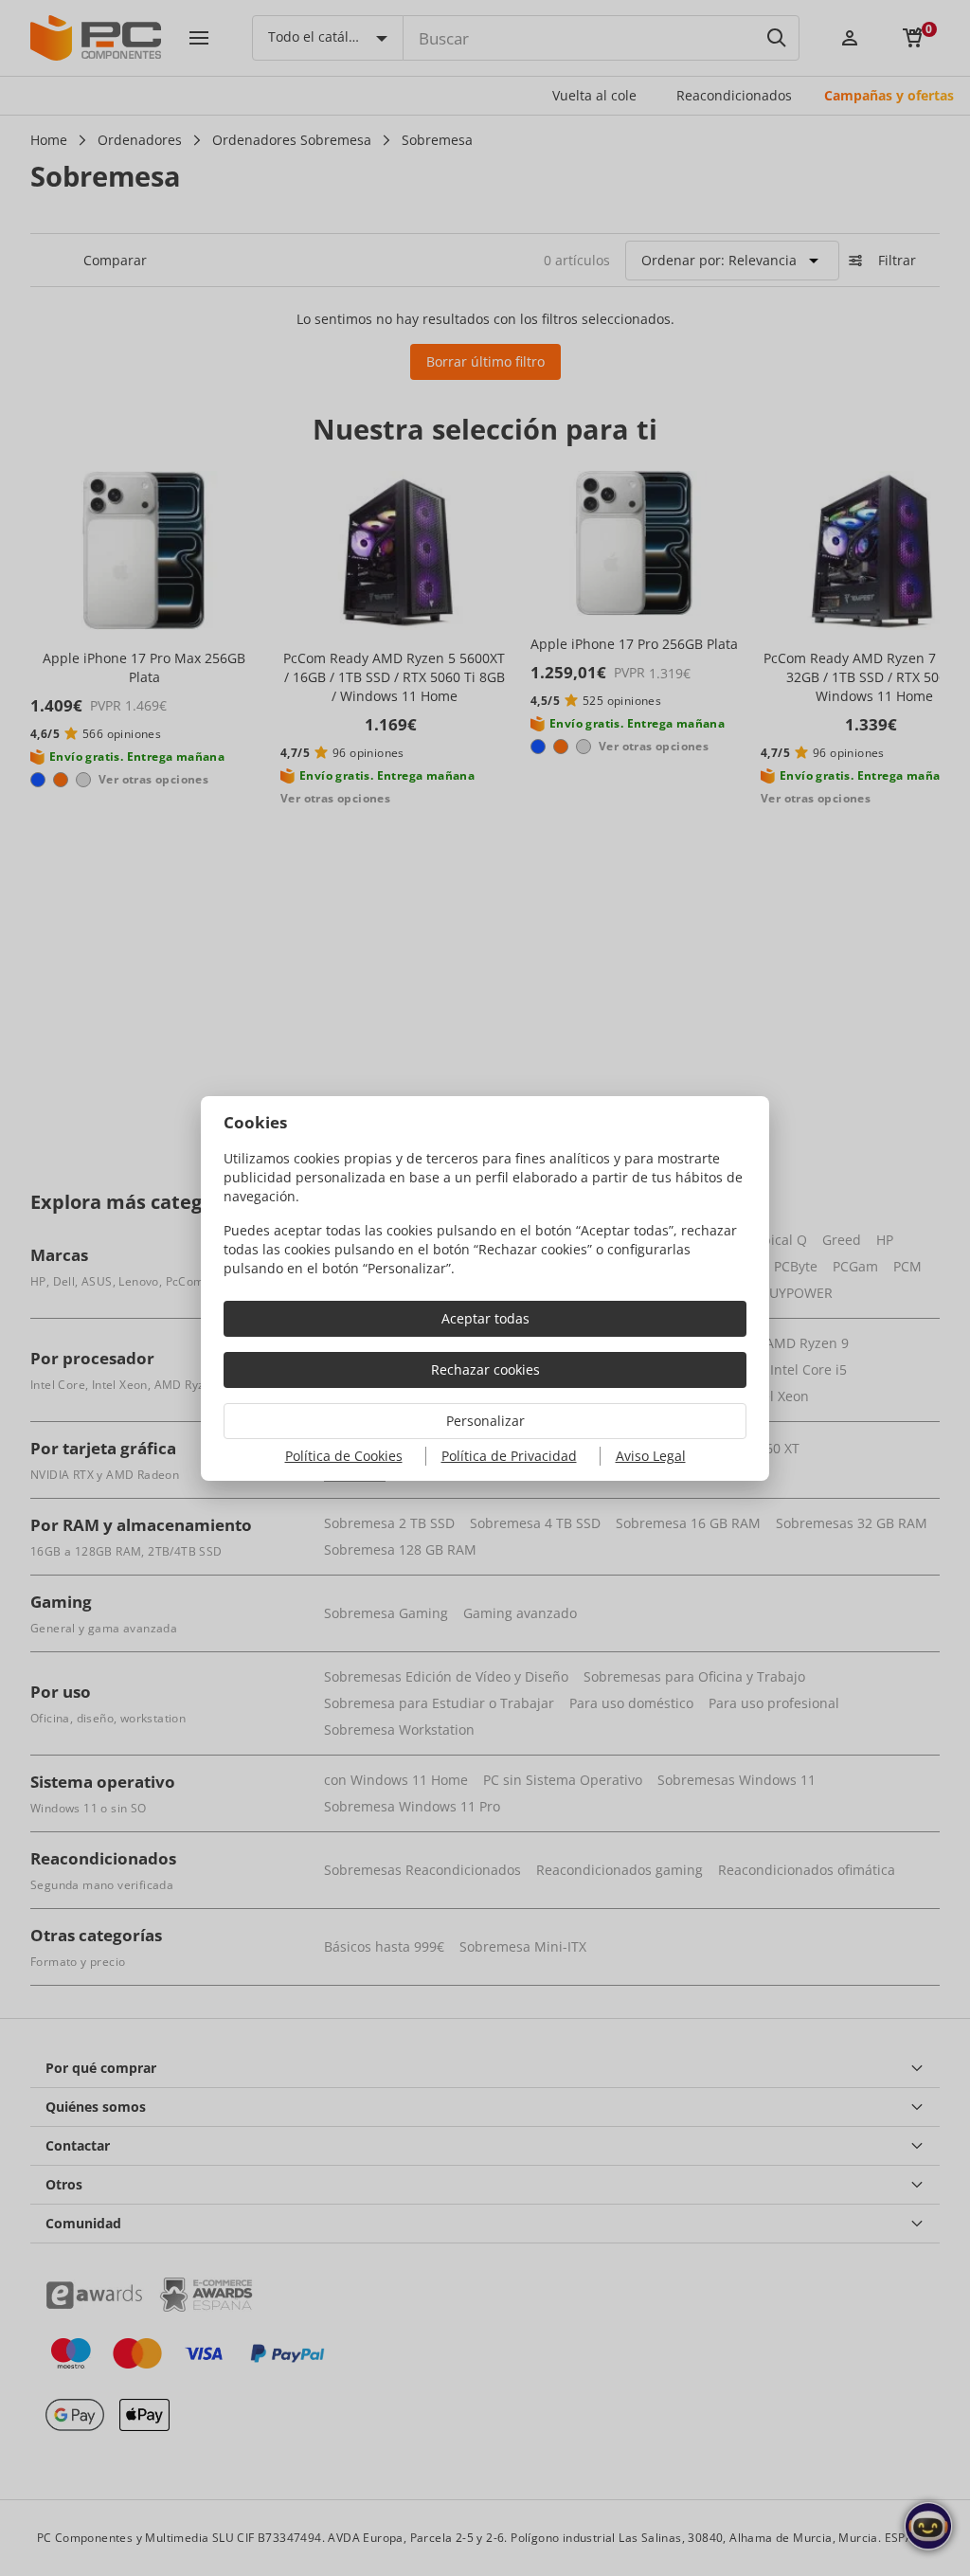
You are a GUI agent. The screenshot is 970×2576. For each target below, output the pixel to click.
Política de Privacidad (509, 1456)
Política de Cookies (344, 1456)
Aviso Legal (651, 1456)
